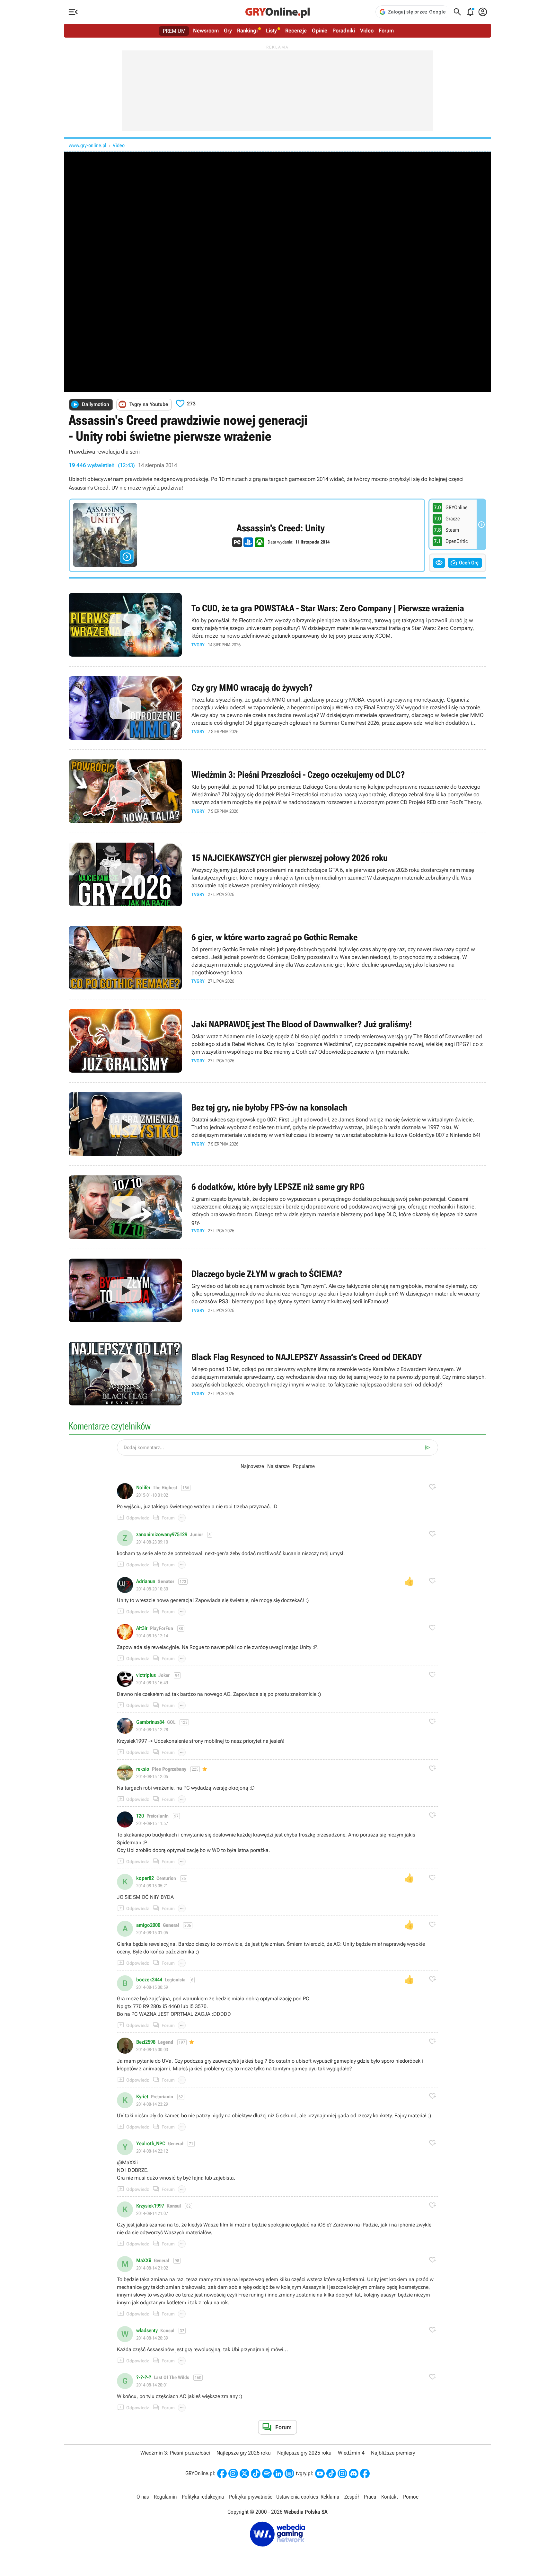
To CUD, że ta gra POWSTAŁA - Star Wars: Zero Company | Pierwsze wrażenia (277, 625)
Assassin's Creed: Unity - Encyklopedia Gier (247, 535)
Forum (386, 31)
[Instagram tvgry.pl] (342, 2474)
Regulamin (165, 2497)
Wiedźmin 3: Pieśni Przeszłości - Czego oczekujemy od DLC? (277, 791)
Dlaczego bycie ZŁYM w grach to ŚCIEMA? (277, 1290)
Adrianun (146, 1581)
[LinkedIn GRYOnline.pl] (278, 2474)
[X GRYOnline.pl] (244, 2474)
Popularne (304, 1466)
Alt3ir (142, 1628)
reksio (143, 1769)
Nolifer (143, 1488)
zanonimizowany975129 (162, 1535)
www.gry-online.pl (88, 145)
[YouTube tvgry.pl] (320, 2474)
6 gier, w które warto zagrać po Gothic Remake (277, 958)
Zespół (352, 2497)
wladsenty (147, 2331)
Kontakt (390, 2497)
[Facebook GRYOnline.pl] (222, 2474)
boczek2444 (149, 1980)
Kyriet (142, 2097)
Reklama (330, 2497)
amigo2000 (148, 1925)
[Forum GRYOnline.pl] (289, 2474)
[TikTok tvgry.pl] (331, 2474)
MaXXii (144, 2261)
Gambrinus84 (150, 1722)
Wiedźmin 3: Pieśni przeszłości (175, 2453)
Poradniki (344, 31)
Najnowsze (252, 1466)
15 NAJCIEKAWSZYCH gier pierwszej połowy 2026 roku (277, 874)
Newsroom (206, 31)
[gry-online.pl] (277, 12)
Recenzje (296, 31)
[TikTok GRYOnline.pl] (256, 2474)
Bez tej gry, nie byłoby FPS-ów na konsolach (277, 1124)
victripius (146, 1675)
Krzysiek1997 (150, 2206)
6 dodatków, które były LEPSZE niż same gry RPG (277, 1207)
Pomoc (411, 2497)
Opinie (320, 31)
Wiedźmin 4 (351, 2453)
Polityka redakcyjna (203, 2497)
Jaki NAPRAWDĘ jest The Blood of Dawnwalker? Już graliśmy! (277, 1041)
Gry (228, 31)
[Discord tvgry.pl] (354, 2474)
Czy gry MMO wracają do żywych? (277, 708)
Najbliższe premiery (393, 2453)
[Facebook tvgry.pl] (365, 2474)
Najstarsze (278, 1466)
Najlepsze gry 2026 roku (244, 2453)
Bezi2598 (146, 2042)
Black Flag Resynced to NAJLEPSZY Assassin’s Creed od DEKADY (277, 1374)
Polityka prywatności (251, 2497)
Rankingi (247, 31)
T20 (140, 1816)
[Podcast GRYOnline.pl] (267, 2474)
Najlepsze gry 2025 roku (304, 2453)
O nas (143, 2497)
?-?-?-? (144, 2377)
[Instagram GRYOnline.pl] (233, 2474)
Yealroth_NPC (151, 2144)
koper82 (145, 1878)
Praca (370, 2497)
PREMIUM (174, 31)
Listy (271, 31)
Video (367, 31)
